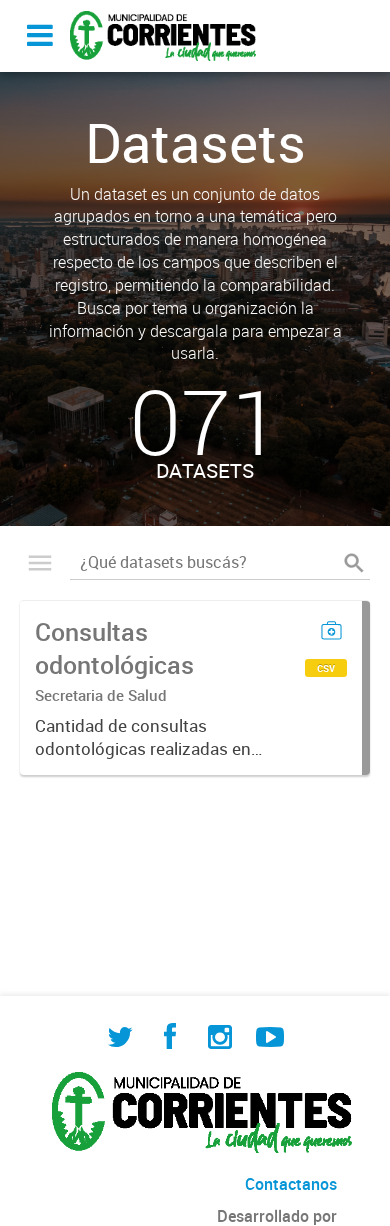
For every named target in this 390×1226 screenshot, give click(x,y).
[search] (354, 563)
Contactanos (291, 1184)
